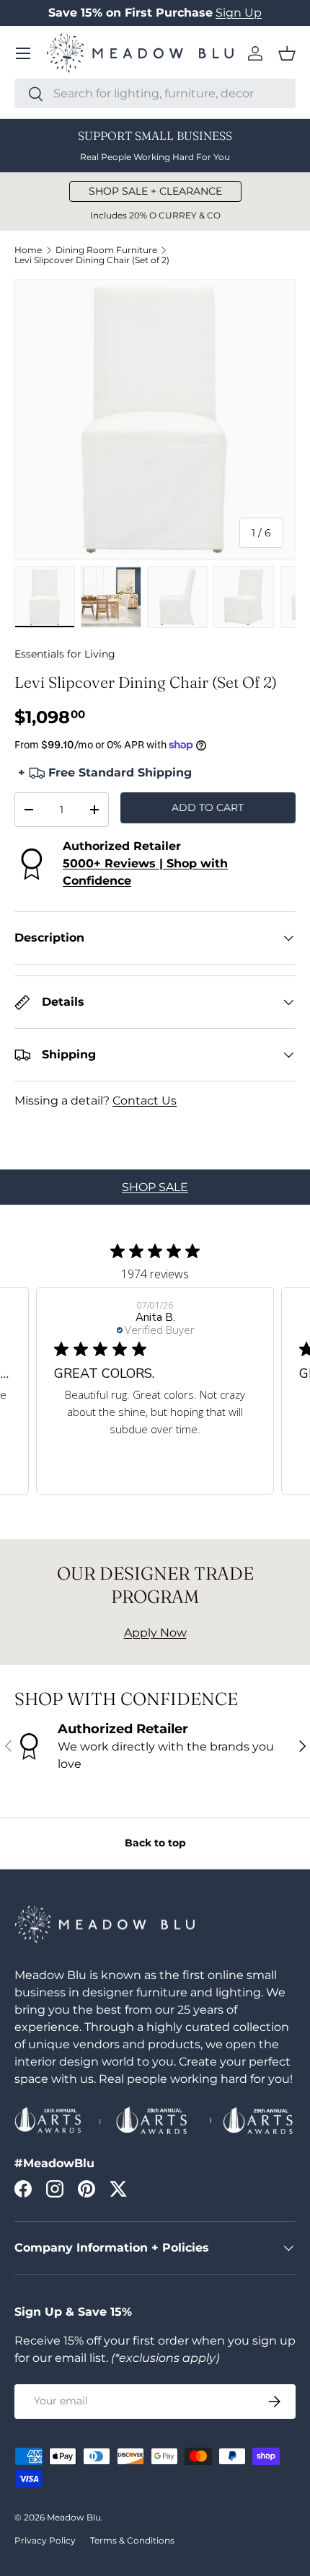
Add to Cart (208, 807)
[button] (287, 53)
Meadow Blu (74, 2517)
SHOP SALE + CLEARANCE (155, 191)
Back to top (155, 1843)
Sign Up (239, 13)
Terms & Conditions (132, 2540)
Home (28, 250)
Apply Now (155, 1633)
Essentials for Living (65, 654)
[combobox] (155, 93)
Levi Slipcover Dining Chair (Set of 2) (92, 260)
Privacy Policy (45, 2540)
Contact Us (145, 1101)
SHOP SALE (155, 1187)
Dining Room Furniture (106, 250)
